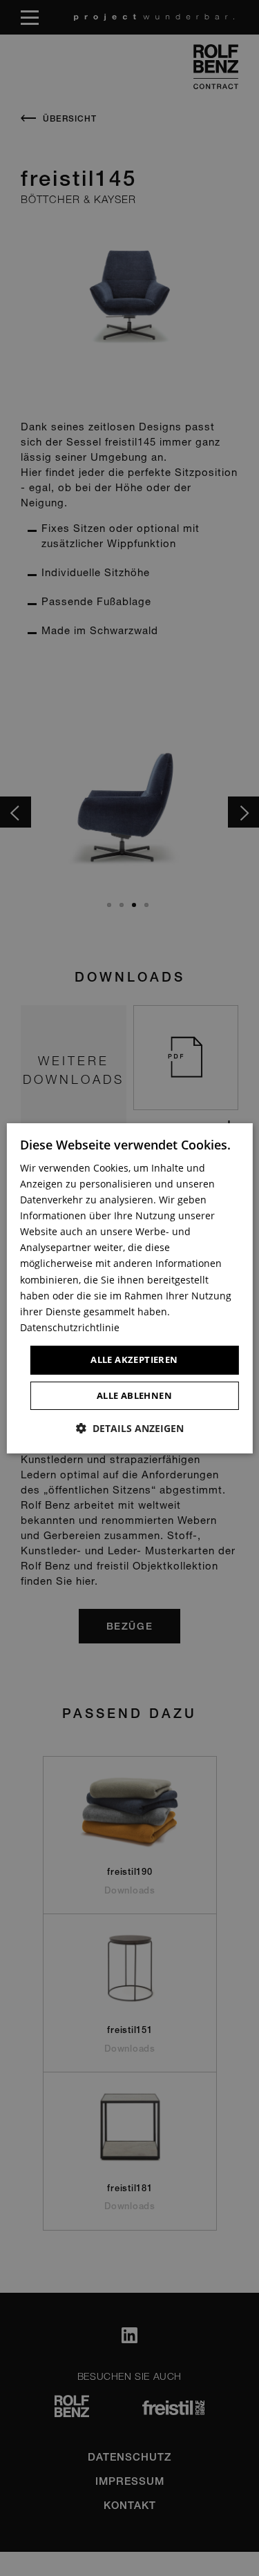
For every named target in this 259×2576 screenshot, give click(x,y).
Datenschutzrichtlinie (70, 1327)
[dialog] (129, 1288)
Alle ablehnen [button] (134, 1395)
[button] (130, 1428)
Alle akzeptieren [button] (134, 1359)
